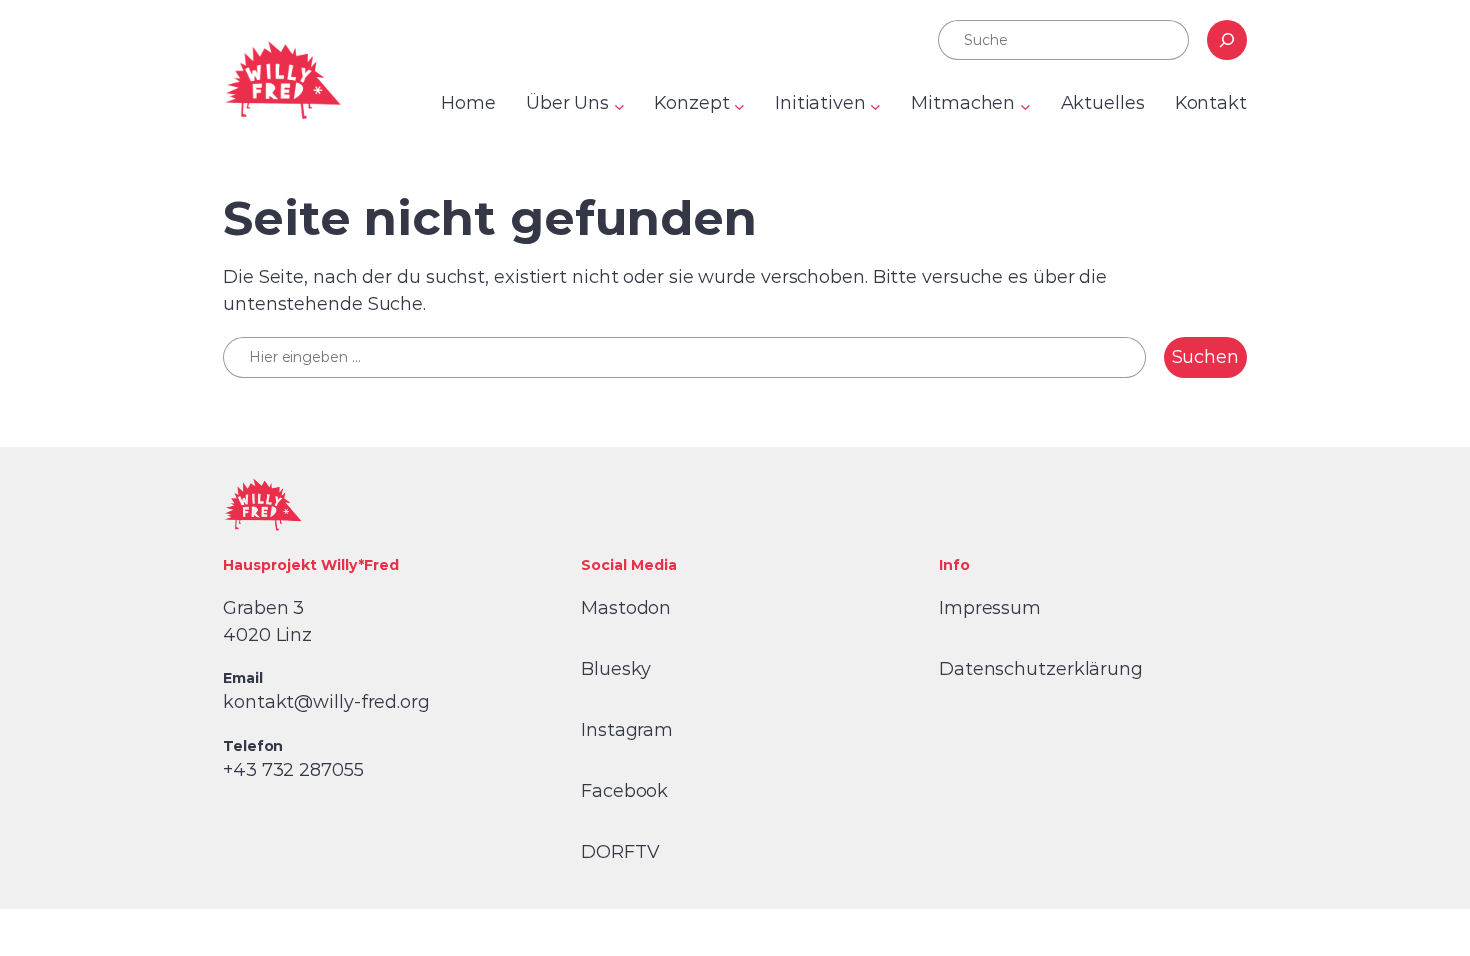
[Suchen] (1227, 40)
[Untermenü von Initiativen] (875, 105)
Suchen (1205, 357)
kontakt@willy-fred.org (326, 702)
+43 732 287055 (293, 770)
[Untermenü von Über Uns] (619, 105)
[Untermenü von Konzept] (739, 105)
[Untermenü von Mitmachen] (1025, 105)
